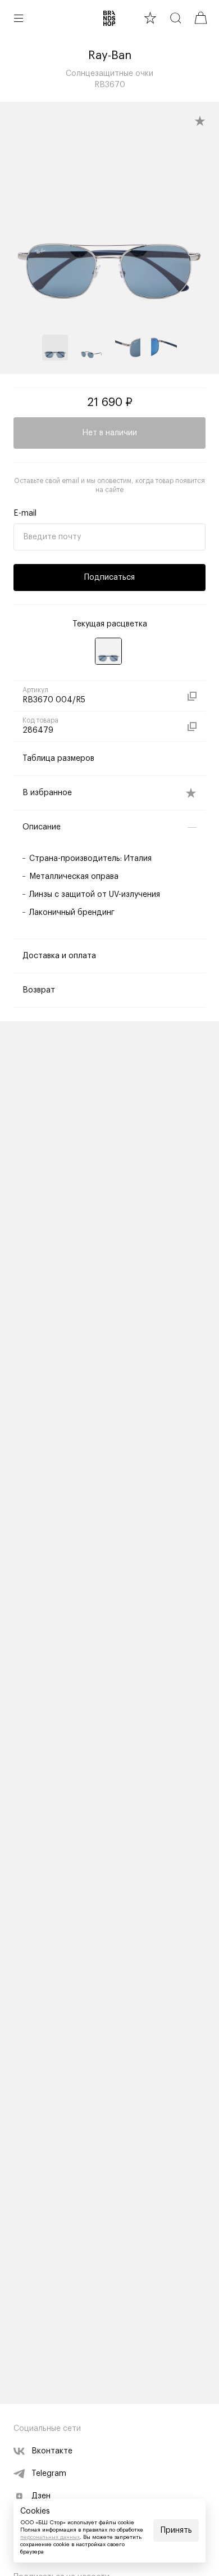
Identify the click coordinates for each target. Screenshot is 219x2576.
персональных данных (50, 2537)
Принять (176, 2530)
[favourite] (150, 18)
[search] (175, 18)
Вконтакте (52, 2451)
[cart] (201, 18)
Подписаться (109, 578)
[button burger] (19, 18)
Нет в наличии (109, 433)
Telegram (49, 2474)
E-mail (25, 513)
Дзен (41, 2496)
